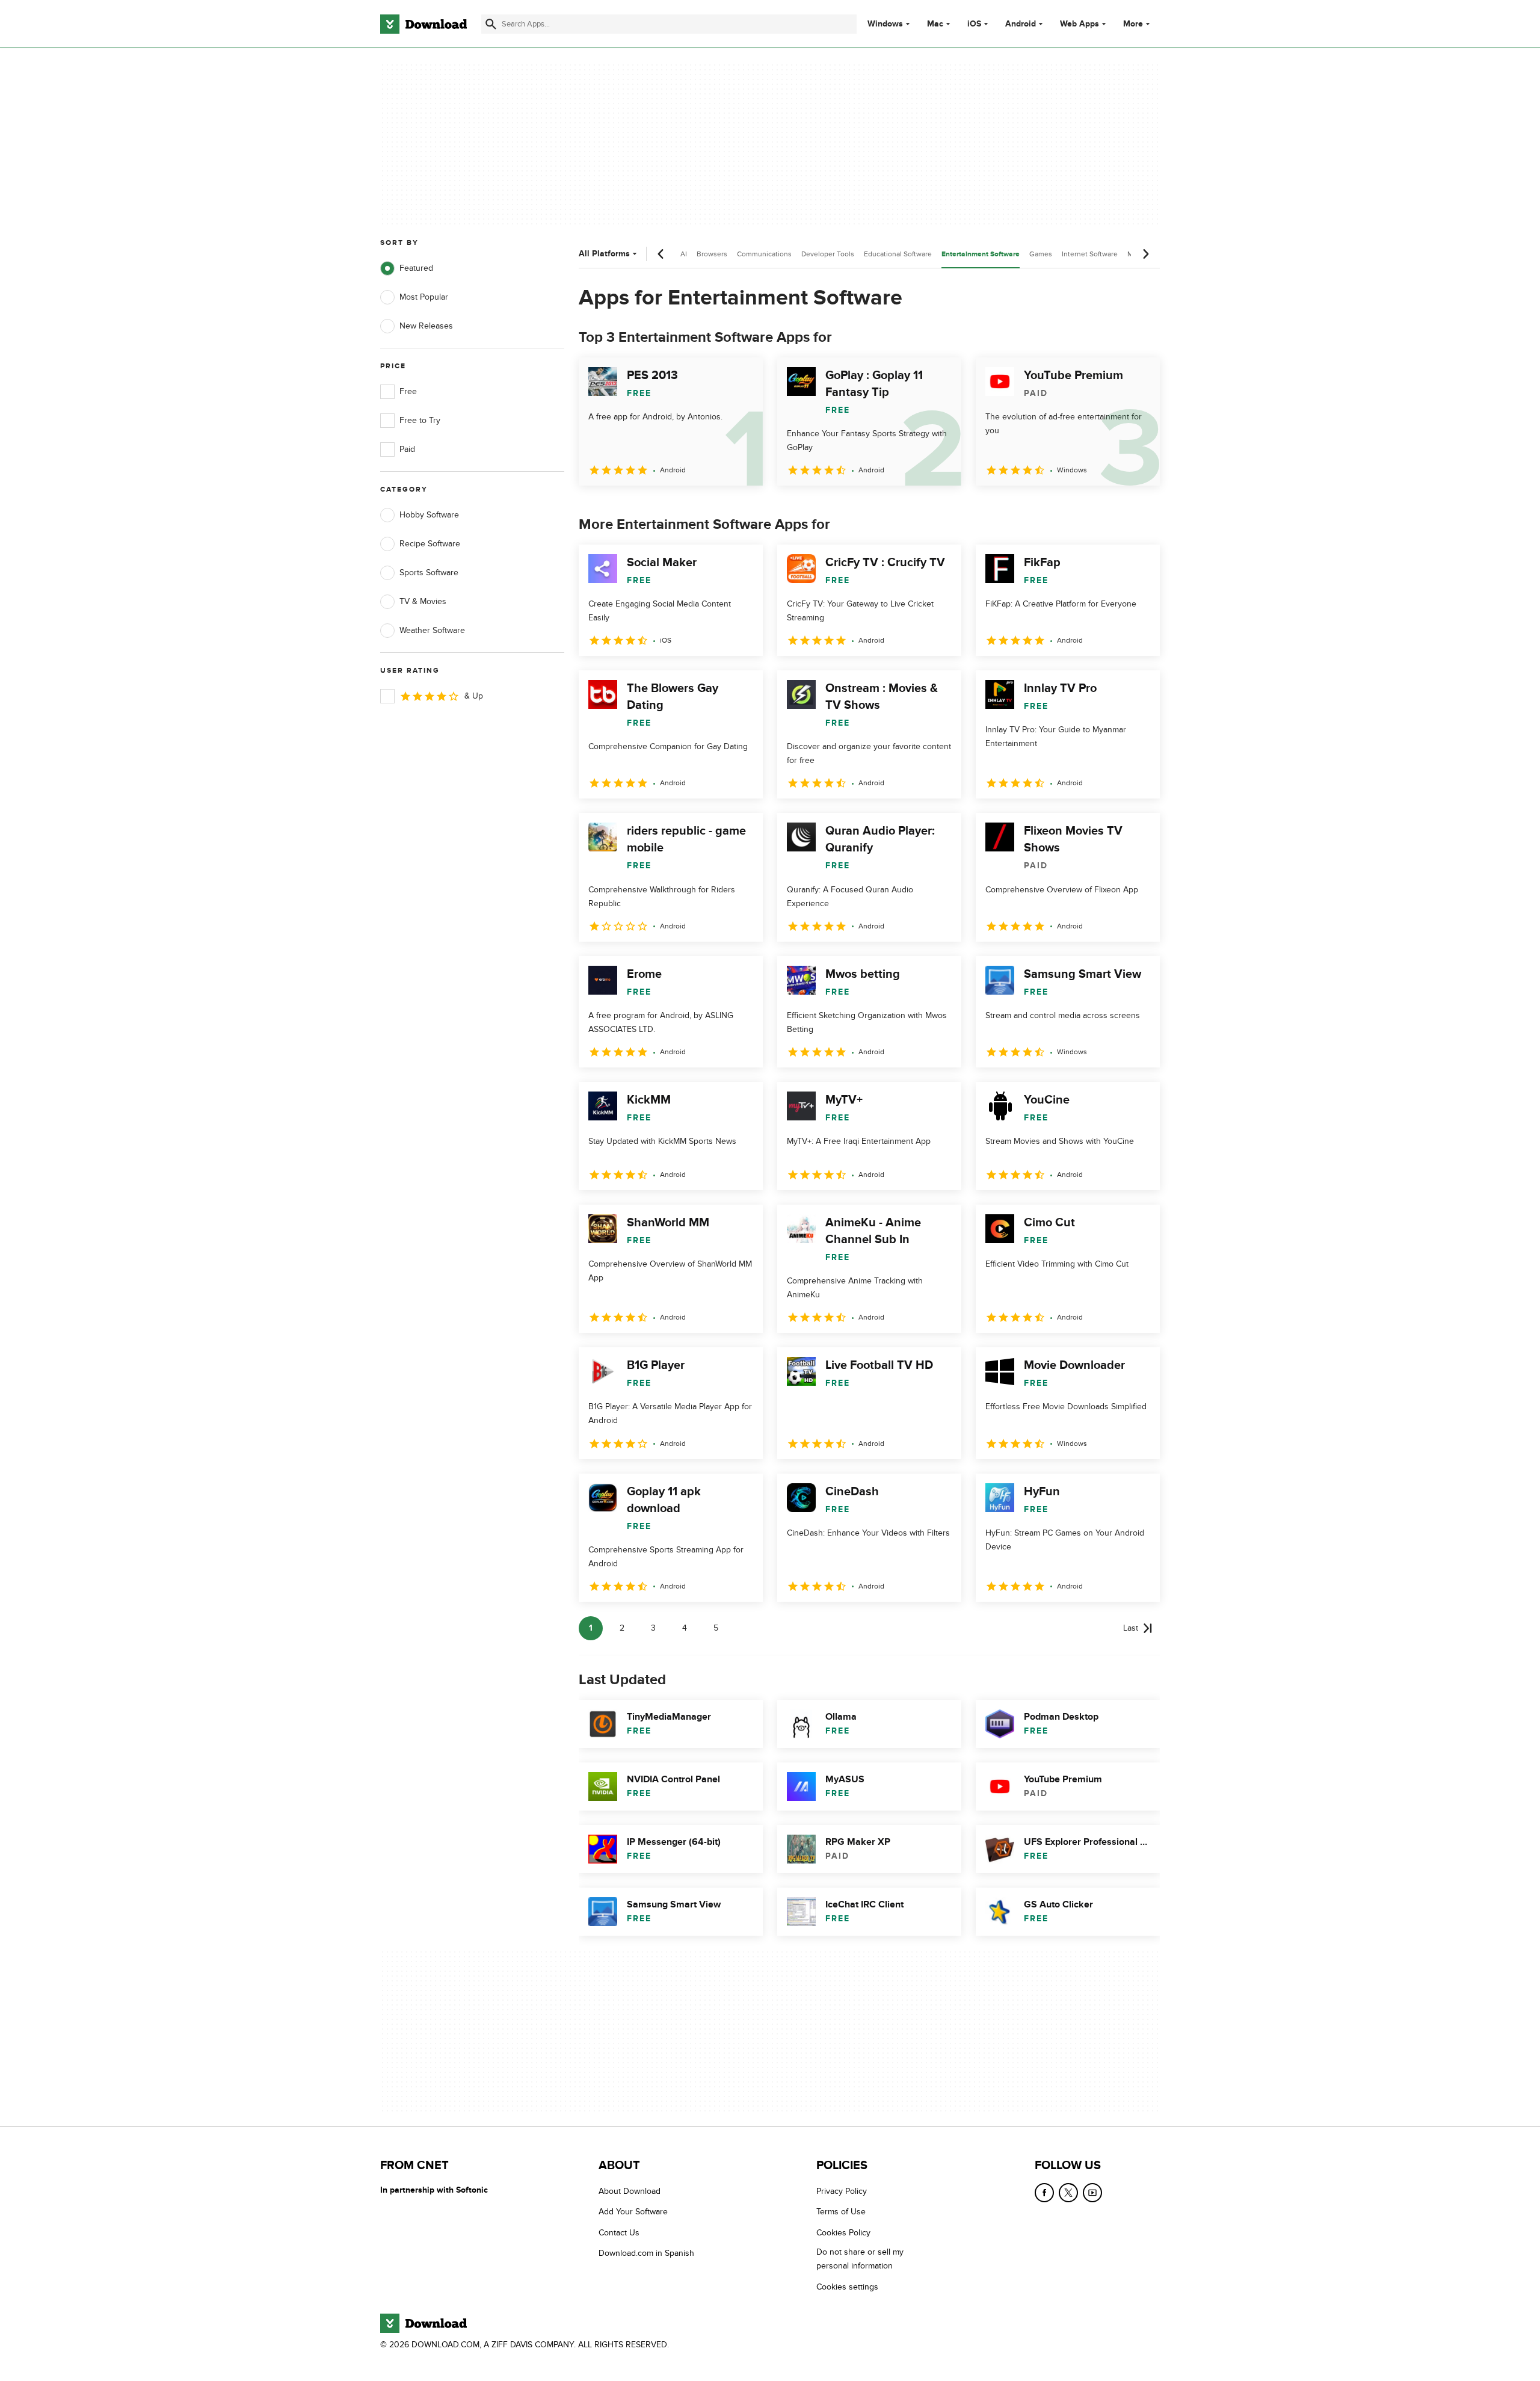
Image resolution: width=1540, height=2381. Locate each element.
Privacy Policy (842, 2191)
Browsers (712, 254)
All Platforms (604, 254)
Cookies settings (847, 2287)
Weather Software (432, 630)
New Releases (426, 326)
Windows (885, 24)
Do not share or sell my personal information (860, 2259)
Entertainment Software (981, 254)
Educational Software (898, 254)
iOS (974, 24)
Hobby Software (429, 515)
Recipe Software (430, 544)
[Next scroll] (1145, 254)
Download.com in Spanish (646, 2254)
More (1133, 24)
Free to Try (420, 420)
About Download (630, 2191)
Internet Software (1090, 254)
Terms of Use (841, 2212)
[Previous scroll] (661, 254)
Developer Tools (828, 254)
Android (1021, 24)
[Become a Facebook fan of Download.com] (1044, 2193)
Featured (416, 268)
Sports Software (429, 573)
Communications (764, 254)
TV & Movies (423, 601)
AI (684, 254)
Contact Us (619, 2233)
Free (408, 391)
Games (1041, 254)
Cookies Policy (843, 2233)
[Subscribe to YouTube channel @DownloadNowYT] (1092, 2193)
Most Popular (424, 297)
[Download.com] (423, 24)
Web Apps (1080, 24)
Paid (407, 449)
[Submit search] (491, 24)
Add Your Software (633, 2212)
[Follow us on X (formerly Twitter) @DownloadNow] (1068, 2193)
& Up (474, 696)
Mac (935, 24)
